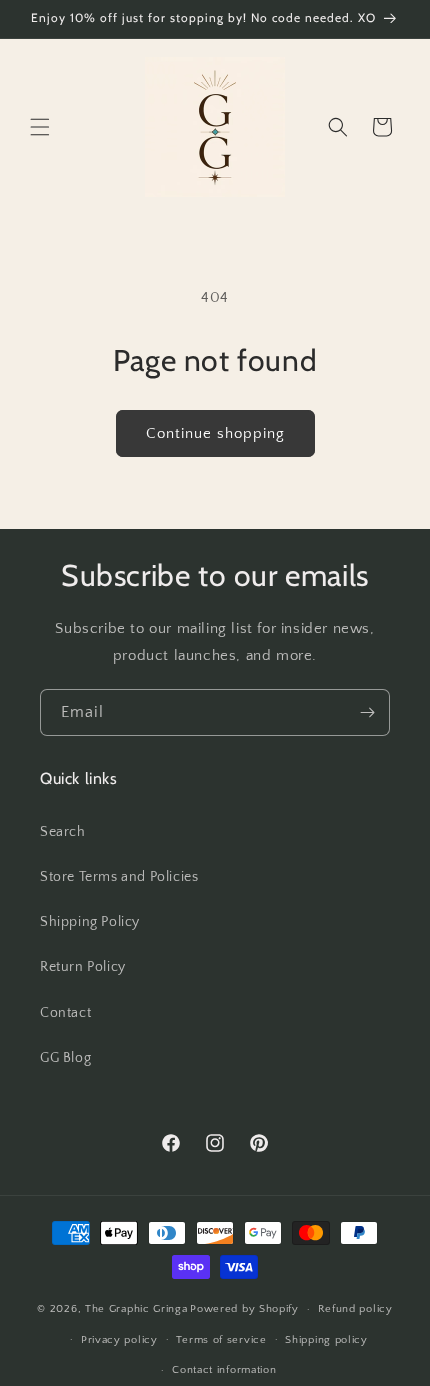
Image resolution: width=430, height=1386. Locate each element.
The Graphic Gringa (136, 1309)
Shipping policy (326, 1340)
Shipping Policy (90, 922)
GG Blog (65, 1058)
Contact (65, 1013)
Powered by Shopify (244, 1309)
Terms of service (221, 1340)
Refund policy (355, 1309)
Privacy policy (119, 1340)
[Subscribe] (367, 712)
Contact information (224, 1370)
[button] (40, 127)
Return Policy (83, 967)
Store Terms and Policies (119, 877)
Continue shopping (215, 433)
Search (63, 832)
